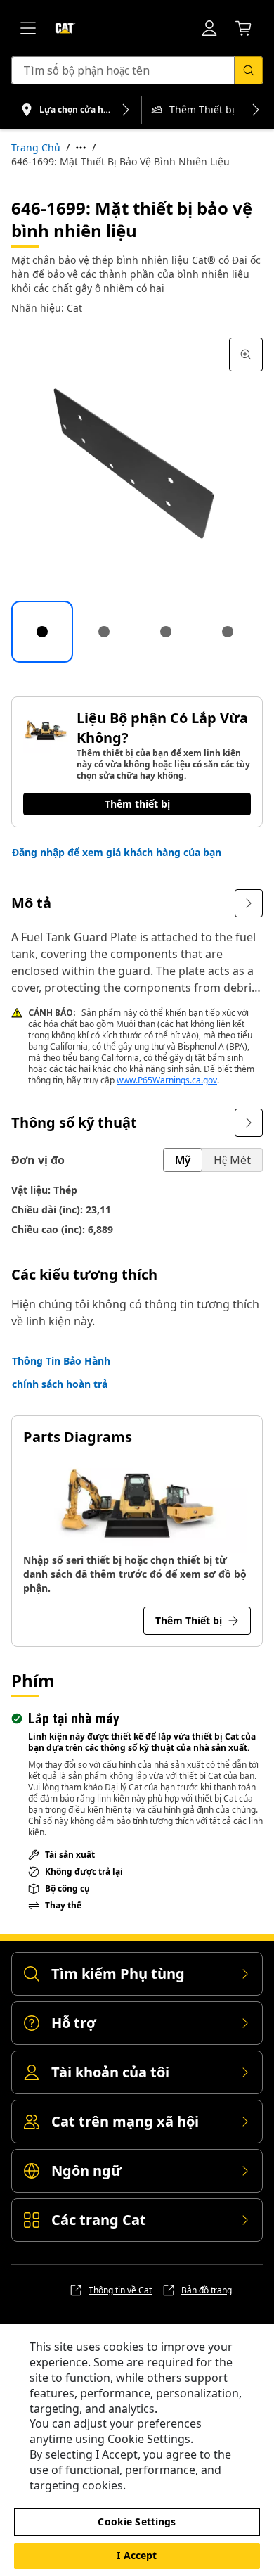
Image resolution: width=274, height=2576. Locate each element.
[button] (117, 853)
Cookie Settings (137, 2521)
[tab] (42, 632)
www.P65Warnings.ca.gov (167, 1080)
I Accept (137, 2555)
